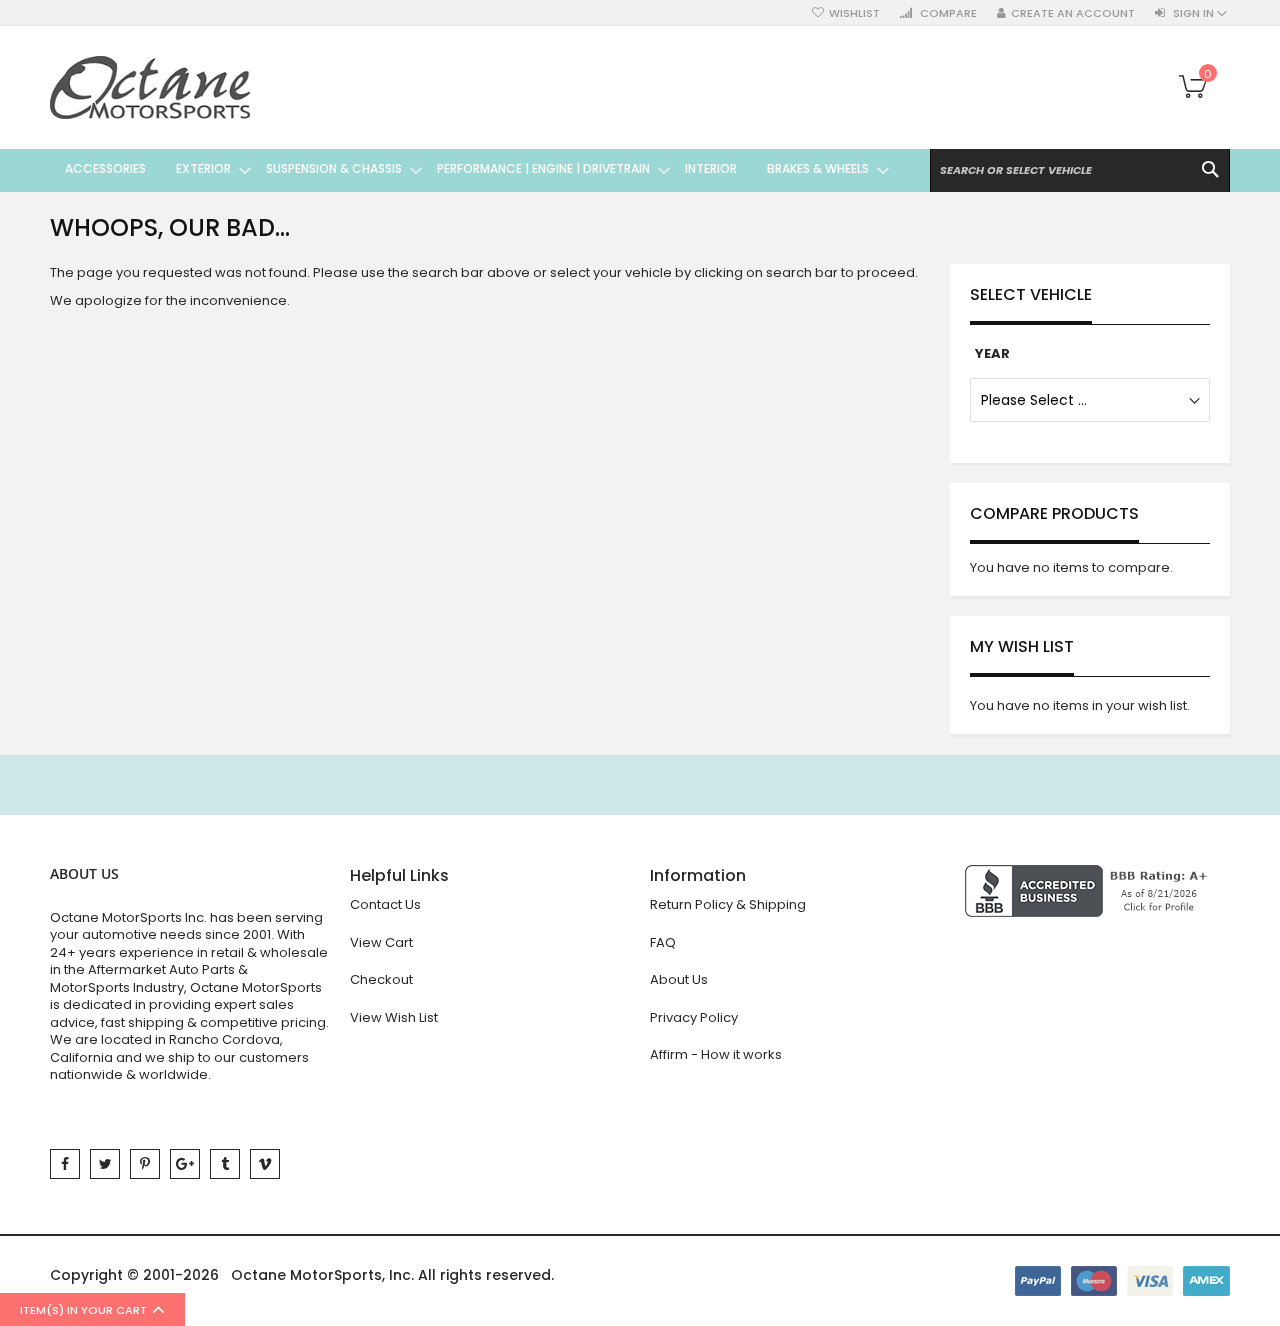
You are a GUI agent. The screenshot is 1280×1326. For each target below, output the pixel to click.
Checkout (381, 979)
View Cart (381, 942)
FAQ (663, 942)
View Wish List (394, 1017)
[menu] (469, 169)
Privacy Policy (694, 1017)
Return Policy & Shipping (728, 904)
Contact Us (385, 904)
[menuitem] (105, 169)
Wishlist (854, 13)
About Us (679, 979)
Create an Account (1073, 13)
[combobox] (1080, 170)
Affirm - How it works (716, 1054)
